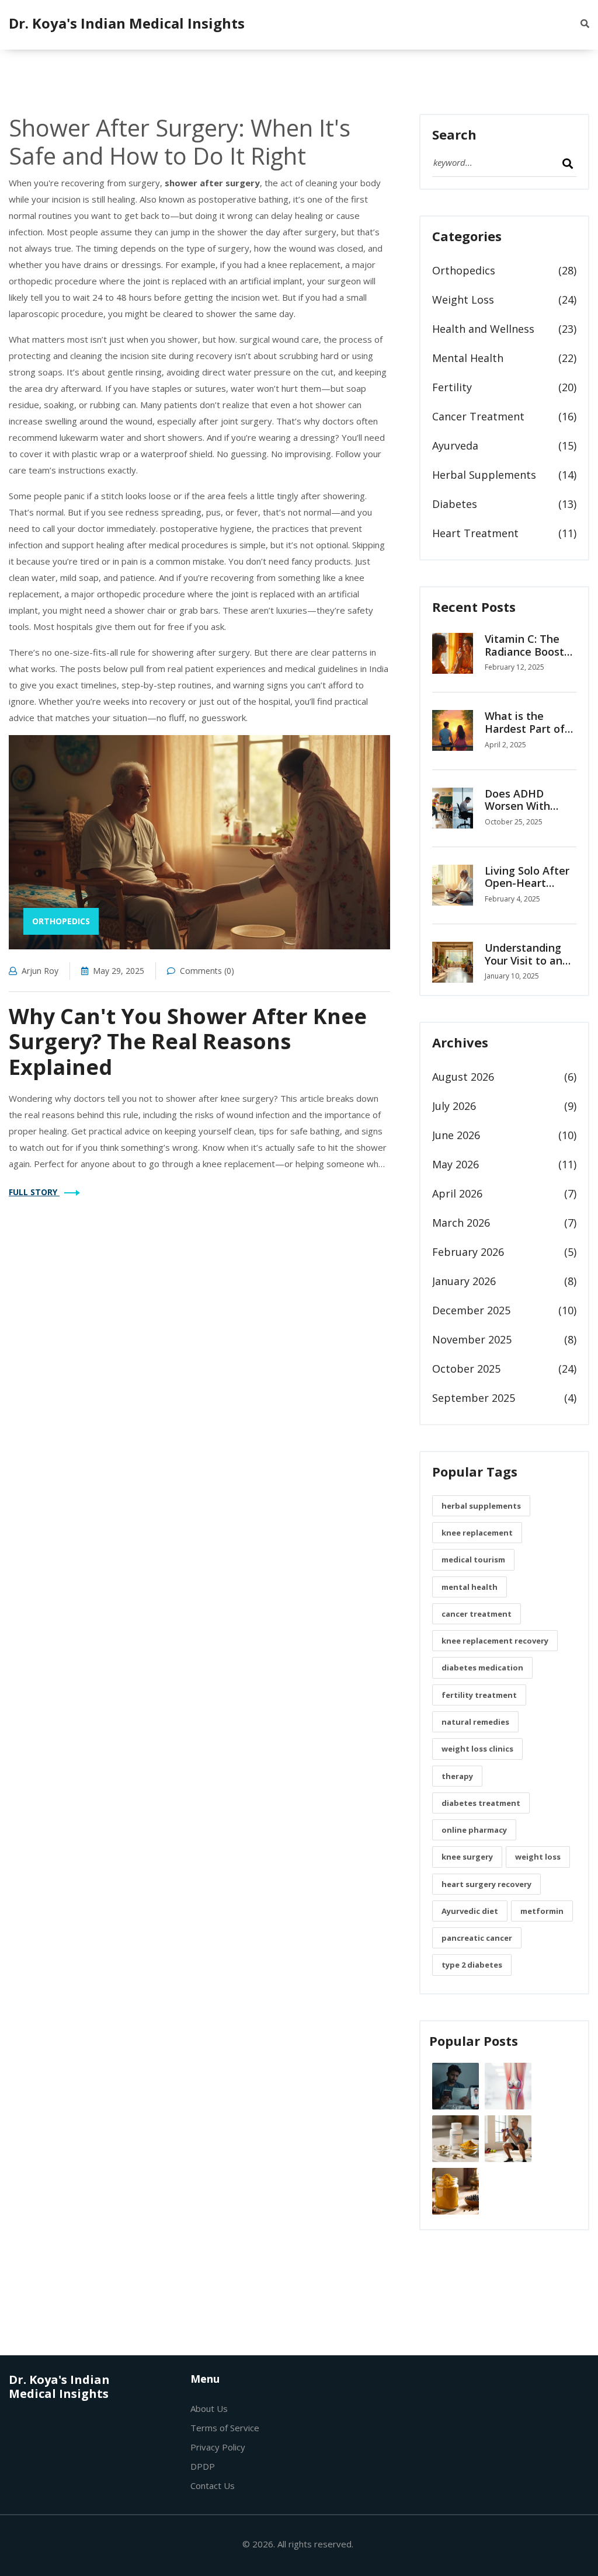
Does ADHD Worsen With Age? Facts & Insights (518, 812)
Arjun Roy (40, 971)
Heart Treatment (475, 533)
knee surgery (467, 1857)
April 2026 (457, 1193)
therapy (457, 1776)
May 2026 (456, 1164)
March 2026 (461, 1223)
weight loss (538, 1857)
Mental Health (468, 358)
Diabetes (455, 504)
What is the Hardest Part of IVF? (525, 728)
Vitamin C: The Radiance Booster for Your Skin (530, 651)
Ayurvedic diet (470, 1911)
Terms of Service (225, 2428)
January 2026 (464, 1281)
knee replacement (477, 1533)
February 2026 (468, 1252)
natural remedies (475, 1722)
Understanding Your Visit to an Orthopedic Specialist (524, 967)
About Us (209, 2408)
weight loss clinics (477, 1749)
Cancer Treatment (478, 416)
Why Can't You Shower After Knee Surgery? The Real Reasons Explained (188, 1041)
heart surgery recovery (486, 1884)
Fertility (452, 387)
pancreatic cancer (477, 1938)
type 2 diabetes (472, 1965)
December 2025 (471, 1310)
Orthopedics (61, 921)
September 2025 (474, 1398)
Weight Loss (463, 300)
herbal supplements (481, 1506)
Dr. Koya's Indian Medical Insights (127, 23)
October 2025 (466, 1369)
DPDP (203, 2466)
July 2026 (454, 1106)
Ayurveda (455, 445)
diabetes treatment (481, 1803)
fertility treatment (479, 1695)
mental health (470, 1587)
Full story (34, 1192)
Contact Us (213, 2486)
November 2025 (472, 1339)
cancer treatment (477, 1614)
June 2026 (456, 1135)
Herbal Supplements (484, 475)
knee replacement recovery (495, 1641)
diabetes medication (482, 1668)
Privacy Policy (218, 2447)
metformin (542, 1911)
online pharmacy (474, 1830)
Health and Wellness (483, 329)
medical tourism (473, 1559)
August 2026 (463, 1077)
